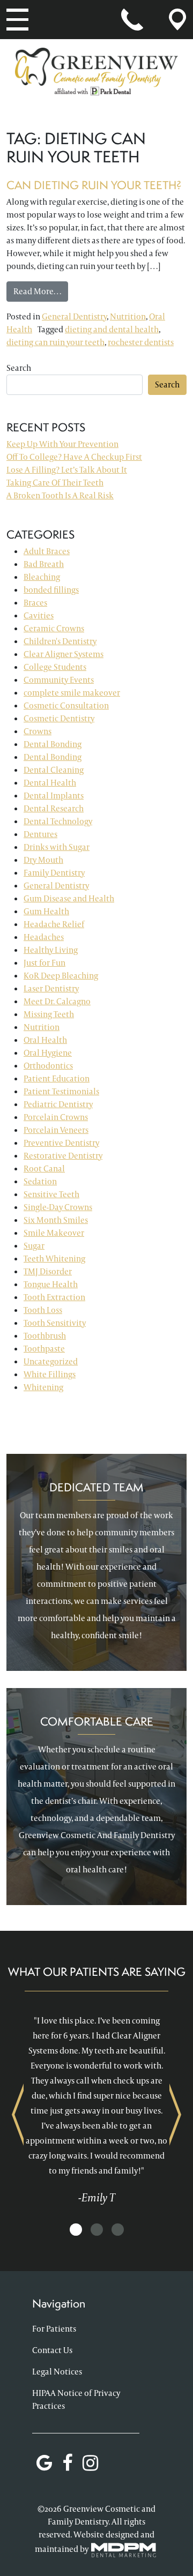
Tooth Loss (43, 1310)
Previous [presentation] (18, 2114)
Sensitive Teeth (51, 1194)
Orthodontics (48, 1066)
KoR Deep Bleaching (61, 976)
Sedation (40, 1181)
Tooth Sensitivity (55, 1323)
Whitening (43, 1387)
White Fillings (50, 1374)
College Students (55, 667)
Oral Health (45, 1040)
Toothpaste (44, 1349)
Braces (35, 603)
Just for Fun (44, 963)
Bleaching (42, 577)
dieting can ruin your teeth (55, 342)
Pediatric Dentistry (58, 1104)
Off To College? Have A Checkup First (74, 457)
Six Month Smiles (56, 1220)
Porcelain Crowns (56, 1117)
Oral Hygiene (48, 1053)
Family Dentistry (54, 873)
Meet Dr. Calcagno (57, 1001)
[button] (76, 2230)
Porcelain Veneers (56, 1130)
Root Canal (44, 1168)
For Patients (54, 2329)
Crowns (38, 731)
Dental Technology (58, 821)
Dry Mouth (43, 860)
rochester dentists (141, 342)
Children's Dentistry (60, 641)
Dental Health (50, 783)
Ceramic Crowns (54, 628)
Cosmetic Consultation (66, 705)
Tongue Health (51, 1284)
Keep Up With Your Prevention (62, 444)
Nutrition (128, 316)
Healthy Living (51, 950)
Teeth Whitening (54, 1259)
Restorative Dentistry (63, 1156)
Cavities (39, 615)
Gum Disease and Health (69, 898)
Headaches (44, 937)
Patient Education (57, 1078)
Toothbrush (45, 1336)
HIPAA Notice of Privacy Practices (76, 2399)
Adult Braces (47, 551)
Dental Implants (54, 796)
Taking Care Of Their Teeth (55, 483)
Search (19, 368)
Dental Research (54, 808)
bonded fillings (51, 590)
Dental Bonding (53, 744)
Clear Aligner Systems (64, 654)
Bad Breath (44, 564)
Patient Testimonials (61, 1091)
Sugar (34, 1246)
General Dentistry (74, 316)
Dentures (40, 834)
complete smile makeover (72, 693)
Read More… (41, 291)
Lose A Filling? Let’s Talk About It (67, 470)
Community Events (59, 680)
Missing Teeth (49, 1014)
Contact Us (52, 2350)
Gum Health (46, 911)
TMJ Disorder (48, 1271)
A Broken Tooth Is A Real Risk (60, 495)
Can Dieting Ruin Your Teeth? (94, 185)
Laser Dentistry (51, 988)
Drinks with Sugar (57, 847)
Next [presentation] (175, 2114)
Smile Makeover (54, 1233)
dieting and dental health (112, 329)
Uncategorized (51, 1361)
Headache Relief (54, 924)
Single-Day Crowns (58, 1207)
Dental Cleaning (54, 770)
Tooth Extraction (54, 1297)
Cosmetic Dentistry (59, 718)
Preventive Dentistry (61, 1143)
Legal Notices (57, 2372)
